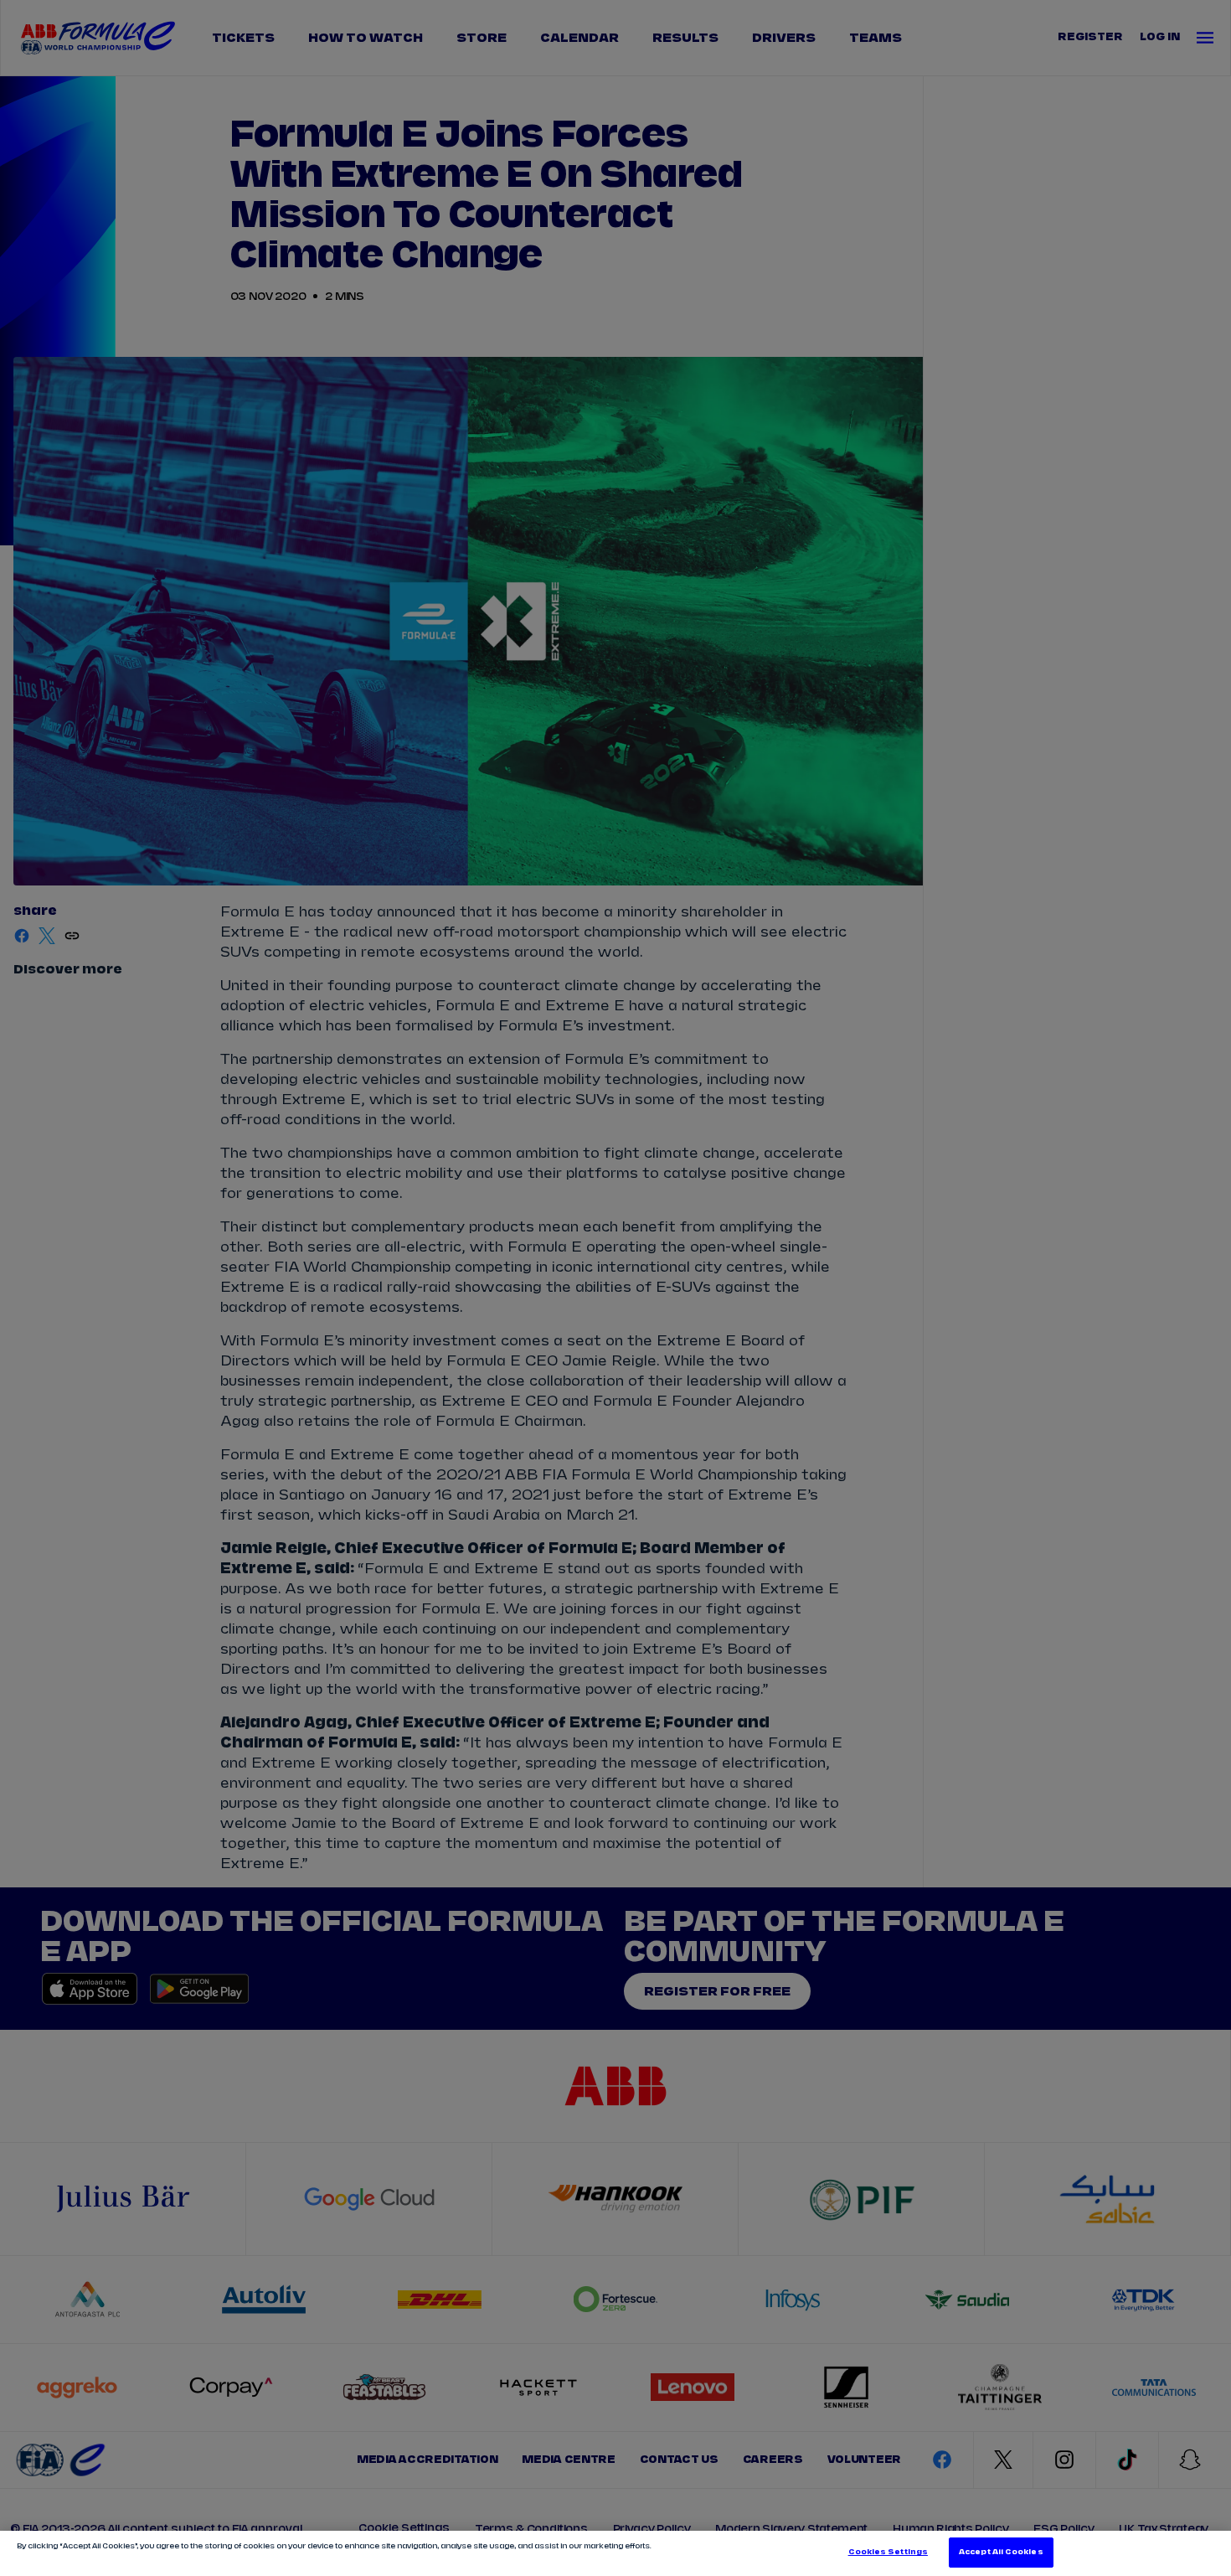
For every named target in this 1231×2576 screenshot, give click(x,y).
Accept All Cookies (1001, 2552)
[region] (615, 2553)
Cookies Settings (888, 2552)
